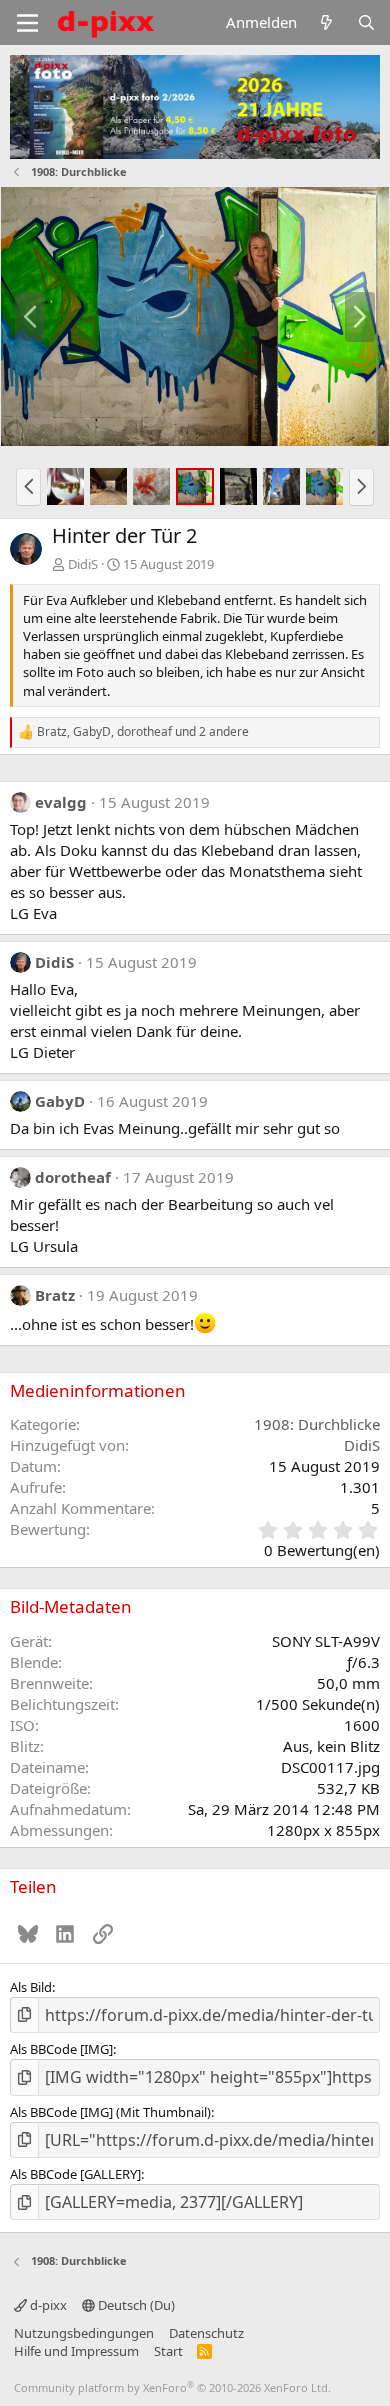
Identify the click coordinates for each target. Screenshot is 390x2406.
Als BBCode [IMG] (61, 2049)
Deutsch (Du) (135, 2305)
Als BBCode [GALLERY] (75, 2174)
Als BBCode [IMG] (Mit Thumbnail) (110, 2112)
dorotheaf (73, 1177)
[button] (28, 487)
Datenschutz (206, 2333)
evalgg (61, 802)
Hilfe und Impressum (76, 2351)
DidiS (83, 564)
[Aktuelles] (326, 22)
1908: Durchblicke (317, 1424)
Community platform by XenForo (172, 2387)
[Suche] (366, 22)
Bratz (55, 1295)
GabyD (60, 1101)
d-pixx (47, 2305)
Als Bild (31, 1987)
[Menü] (27, 23)
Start (168, 2351)
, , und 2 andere (143, 732)
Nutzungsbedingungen (84, 2333)
